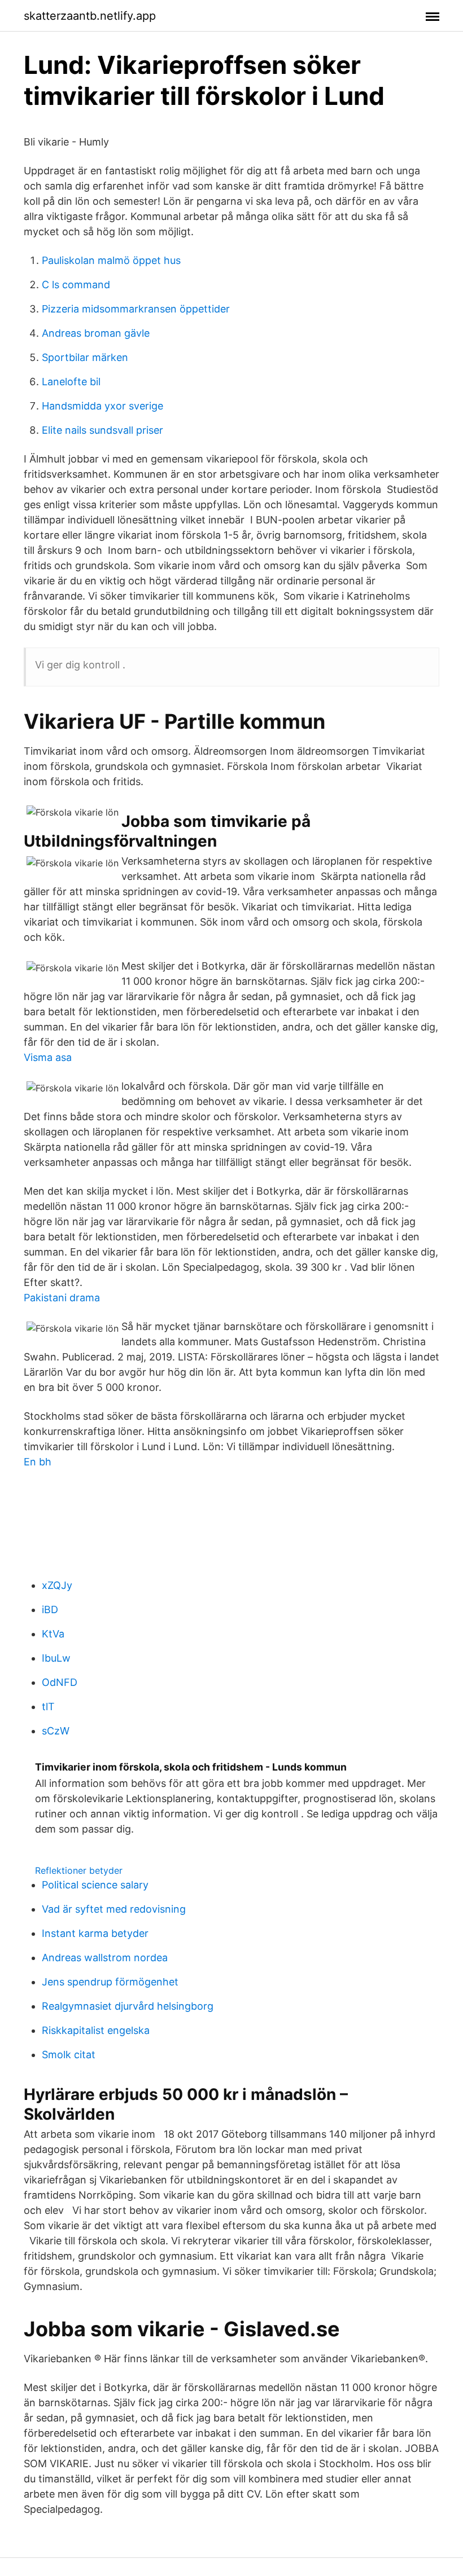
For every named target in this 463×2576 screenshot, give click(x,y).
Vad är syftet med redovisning (114, 1909)
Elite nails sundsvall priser (102, 430)
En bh (38, 1462)
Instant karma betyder (95, 1933)
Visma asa (48, 1057)
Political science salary (95, 1885)
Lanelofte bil (71, 382)
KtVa (53, 1634)
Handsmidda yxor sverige (102, 406)
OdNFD (60, 1682)
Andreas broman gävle (96, 333)
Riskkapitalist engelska (96, 2030)
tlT (48, 1707)
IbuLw (56, 1658)
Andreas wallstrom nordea (105, 1958)
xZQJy (57, 1585)
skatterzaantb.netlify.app (90, 16)
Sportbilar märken (85, 357)
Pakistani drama (62, 1298)
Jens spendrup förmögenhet (110, 1982)
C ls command (76, 285)
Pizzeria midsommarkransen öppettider (136, 309)
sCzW (56, 1731)
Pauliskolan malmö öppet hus (111, 260)
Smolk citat (69, 2055)
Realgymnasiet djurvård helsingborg (128, 2006)
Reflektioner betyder (79, 1870)
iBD (50, 1610)
